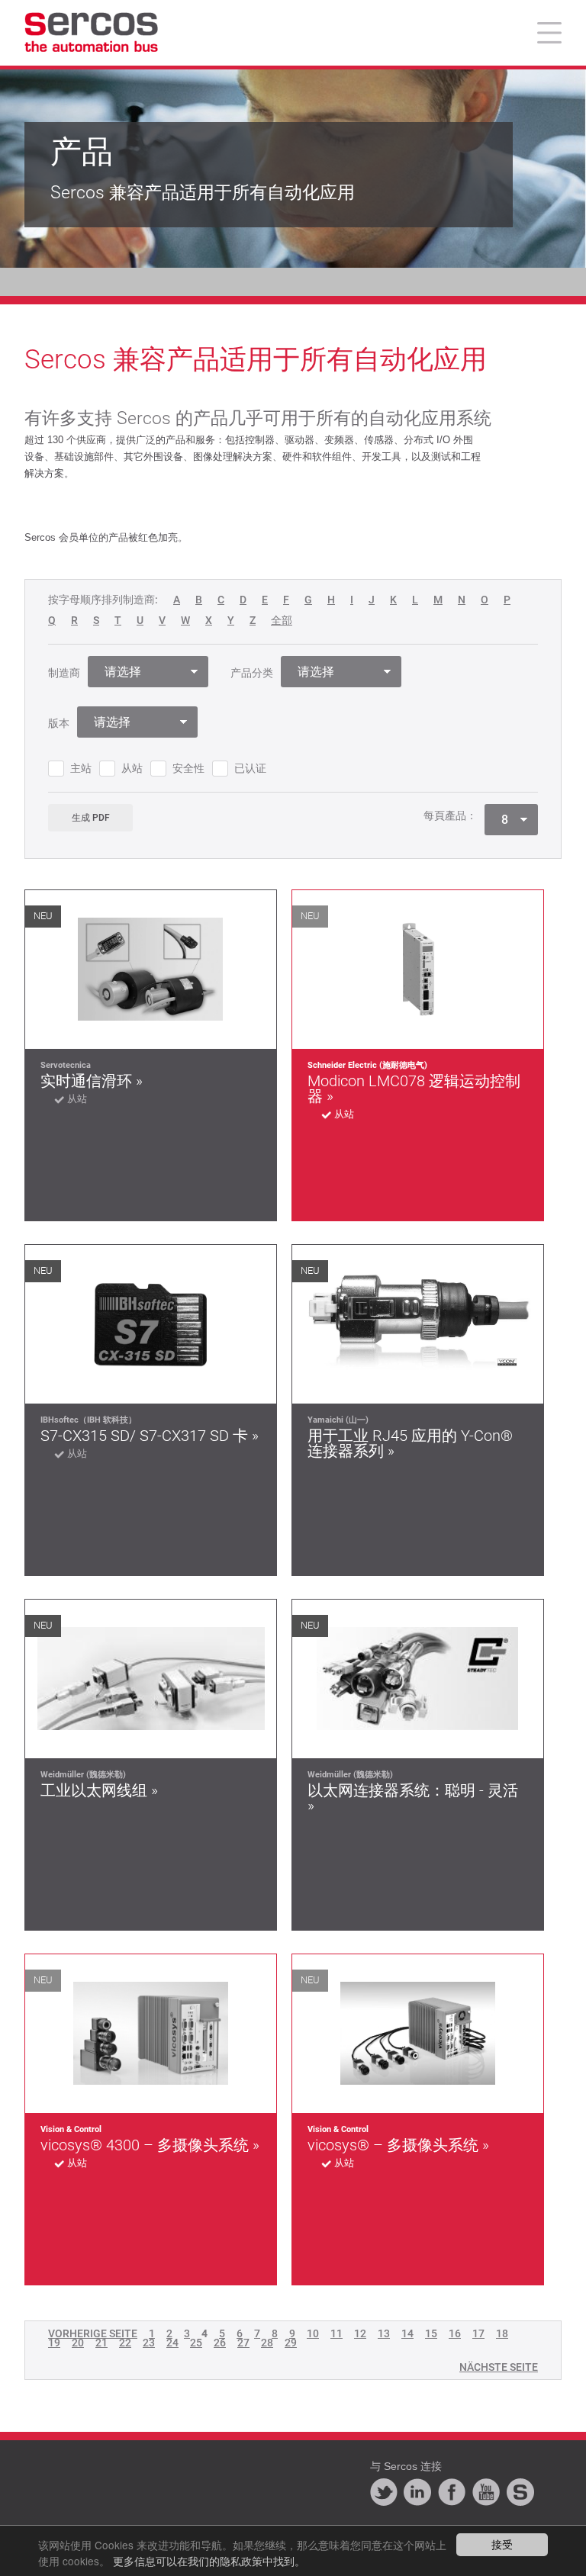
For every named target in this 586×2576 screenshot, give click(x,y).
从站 (132, 768)
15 (431, 2333)
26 (220, 2343)
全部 (282, 621)
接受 (502, 2544)
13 (384, 2333)
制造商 (64, 673)
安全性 (188, 768)
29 (291, 2343)
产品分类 (252, 673)
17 (478, 2333)
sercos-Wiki (520, 2492)
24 (172, 2343)
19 (54, 2343)
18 (502, 2333)
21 (101, 2343)
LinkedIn (417, 2492)
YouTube (486, 2492)
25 (196, 2343)
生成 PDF (91, 818)
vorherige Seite (93, 2333)
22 (125, 2343)
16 (455, 2333)
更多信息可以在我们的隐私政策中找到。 (209, 2561)
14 (407, 2333)
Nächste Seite (499, 2367)
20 (78, 2343)
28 (267, 2343)
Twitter (384, 2492)
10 (313, 2333)
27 (243, 2343)
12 (360, 2333)
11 (336, 2333)
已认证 (250, 768)
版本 (59, 723)
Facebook (452, 2492)
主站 (81, 768)
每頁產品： (450, 815)
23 (149, 2343)
